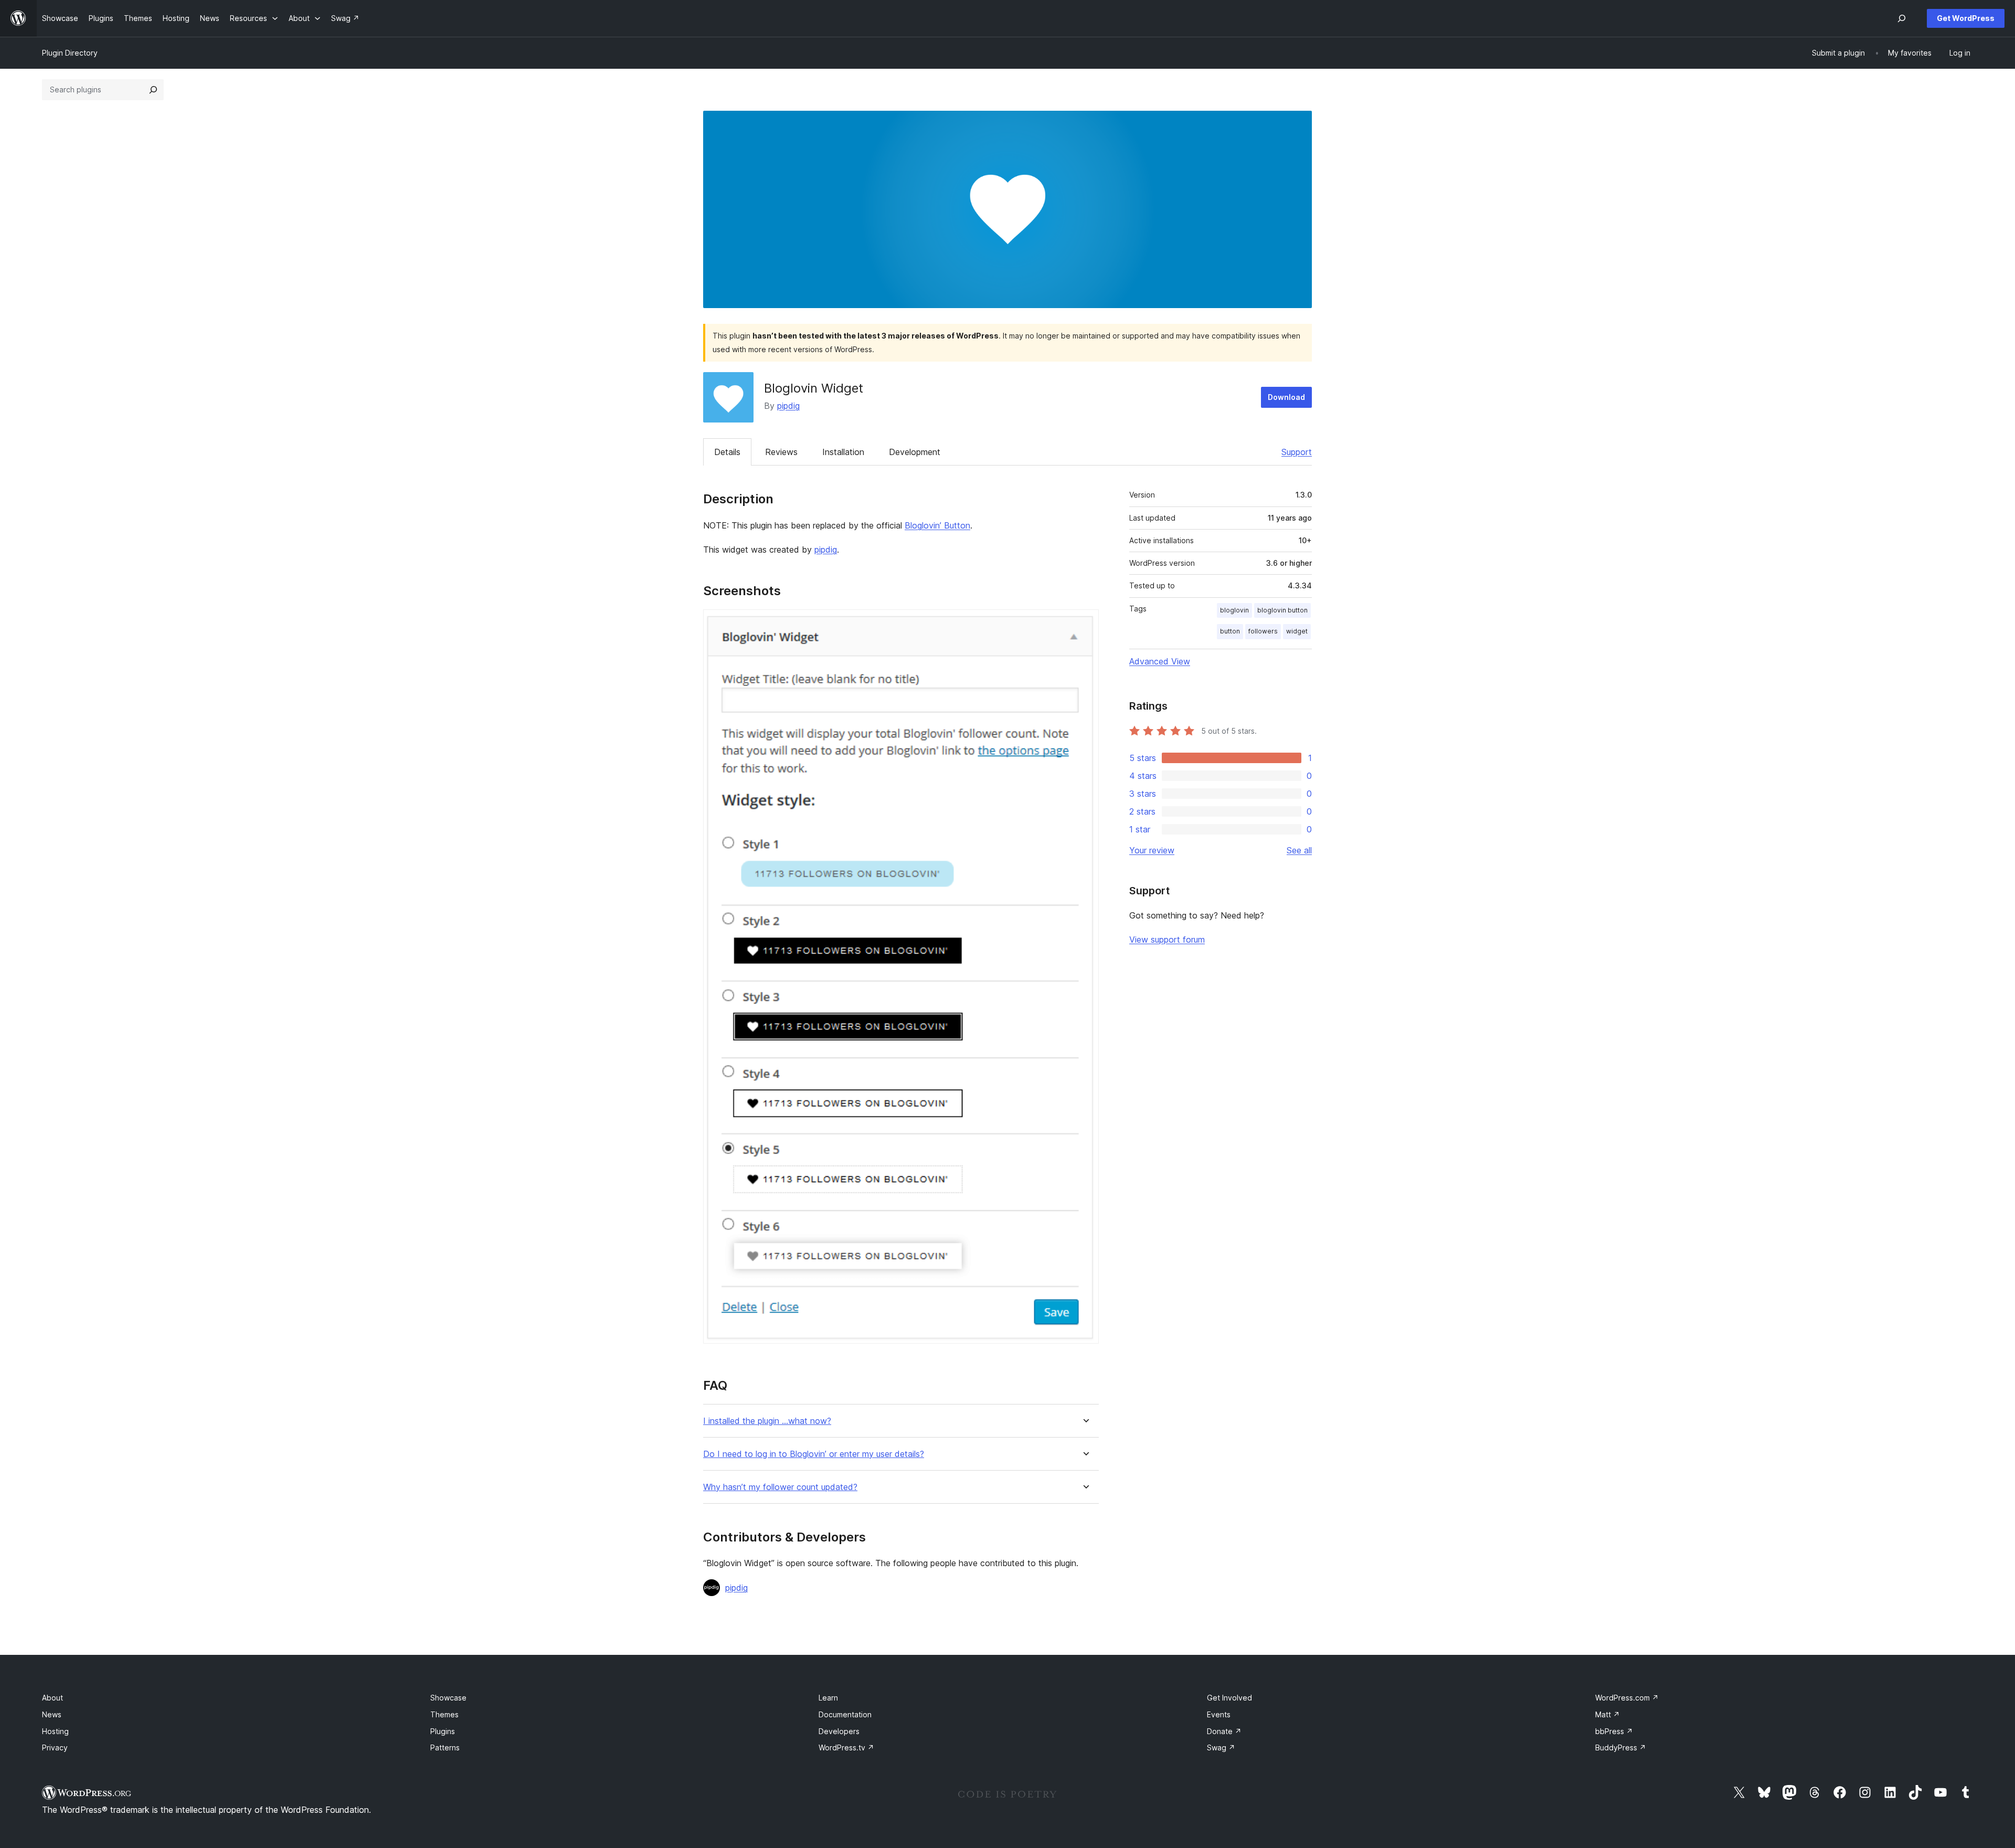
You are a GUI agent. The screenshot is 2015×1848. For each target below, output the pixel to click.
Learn (828, 1698)
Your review (1152, 850)
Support (1297, 452)
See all (1299, 850)
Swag (1221, 1747)
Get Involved (1229, 1698)
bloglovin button (1282, 610)
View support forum (1167, 939)
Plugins (443, 1731)
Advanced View (1160, 661)
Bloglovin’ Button (937, 525)
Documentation (845, 1714)
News (52, 1714)
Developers (839, 1731)
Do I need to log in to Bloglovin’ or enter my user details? (814, 1454)
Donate (1224, 1731)
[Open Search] (1902, 18)
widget (1297, 631)
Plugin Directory (70, 53)
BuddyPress (1621, 1747)
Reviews (781, 452)
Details (727, 452)
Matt (1608, 1714)
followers (1263, 631)
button (1230, 631)
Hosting (55, 1731)
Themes (444, 1714)
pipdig (788, 406)
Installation (843, 452)
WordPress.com (1627, 1698)
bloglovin (1234, 610)
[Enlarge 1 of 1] (1085, 624)
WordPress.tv (846, 1747)
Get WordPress (1966, 18)
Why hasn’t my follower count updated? (780, 1487)
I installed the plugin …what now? (767, 1421)
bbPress (1614, 1731)
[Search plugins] (153, 90)
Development (915, 452)
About (52, 1698)
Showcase (448, 1698)
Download (1286, 397)
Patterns (445, 1747)
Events (1219, 1714)
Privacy (55, 1747)
